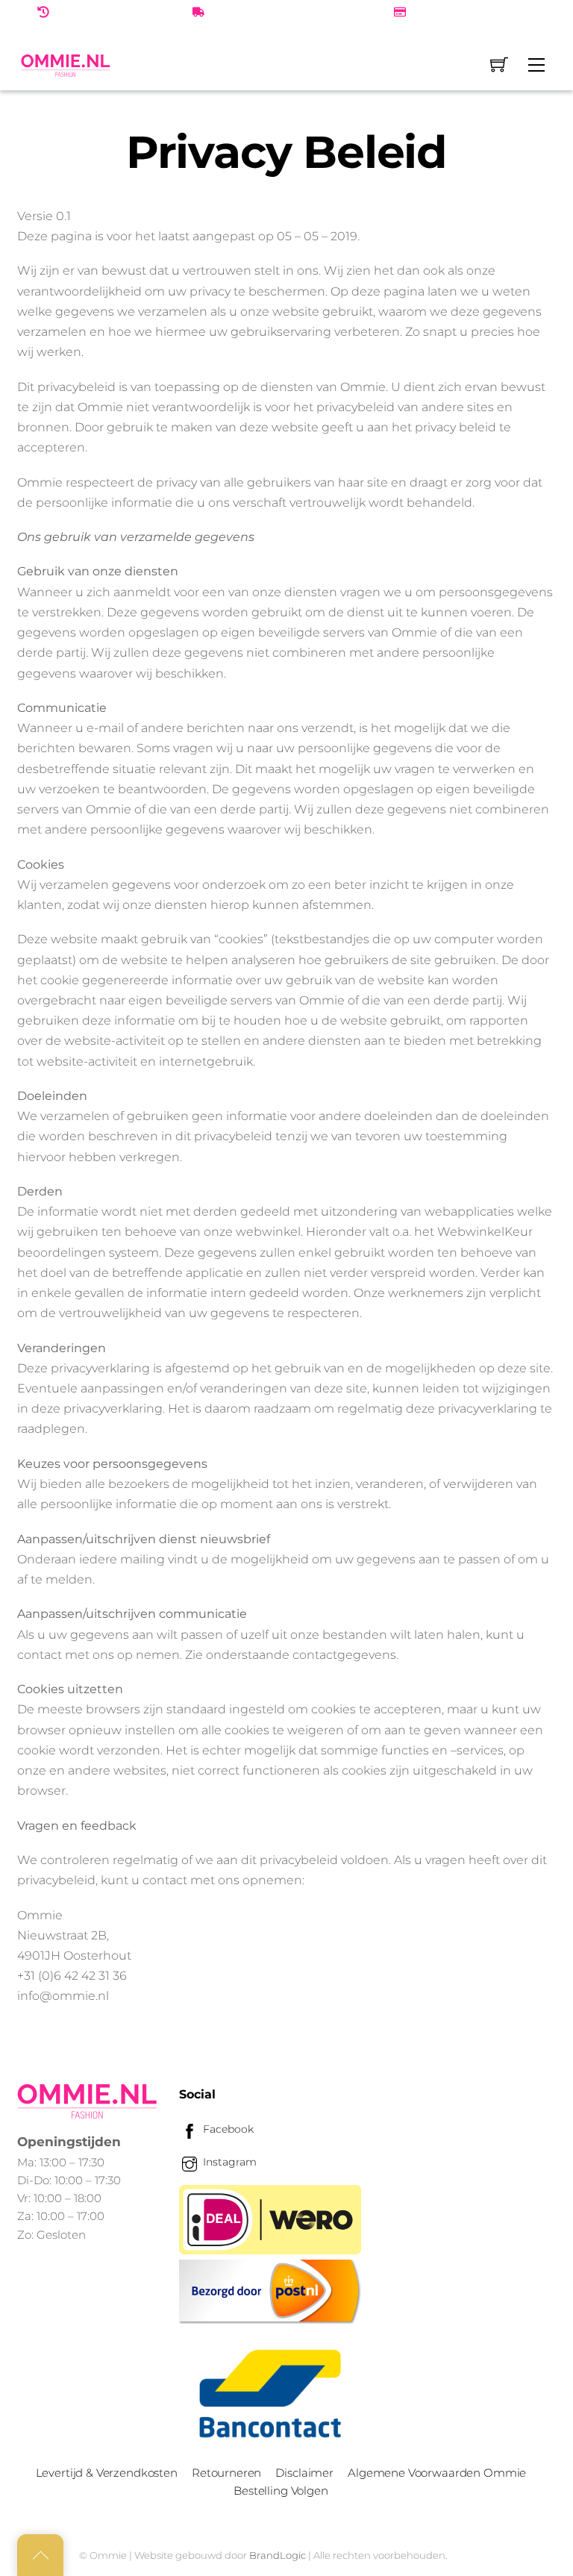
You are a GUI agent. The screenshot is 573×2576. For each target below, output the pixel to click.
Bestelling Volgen (281, 2491)
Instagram (228, 2162)
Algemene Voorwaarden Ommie (437, 2473)
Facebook (227, 2129)
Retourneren (226, 2473)
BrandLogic (278, 2555)
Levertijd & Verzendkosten (107, 2473)
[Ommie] (66, 65)
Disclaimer (304, 2473)
